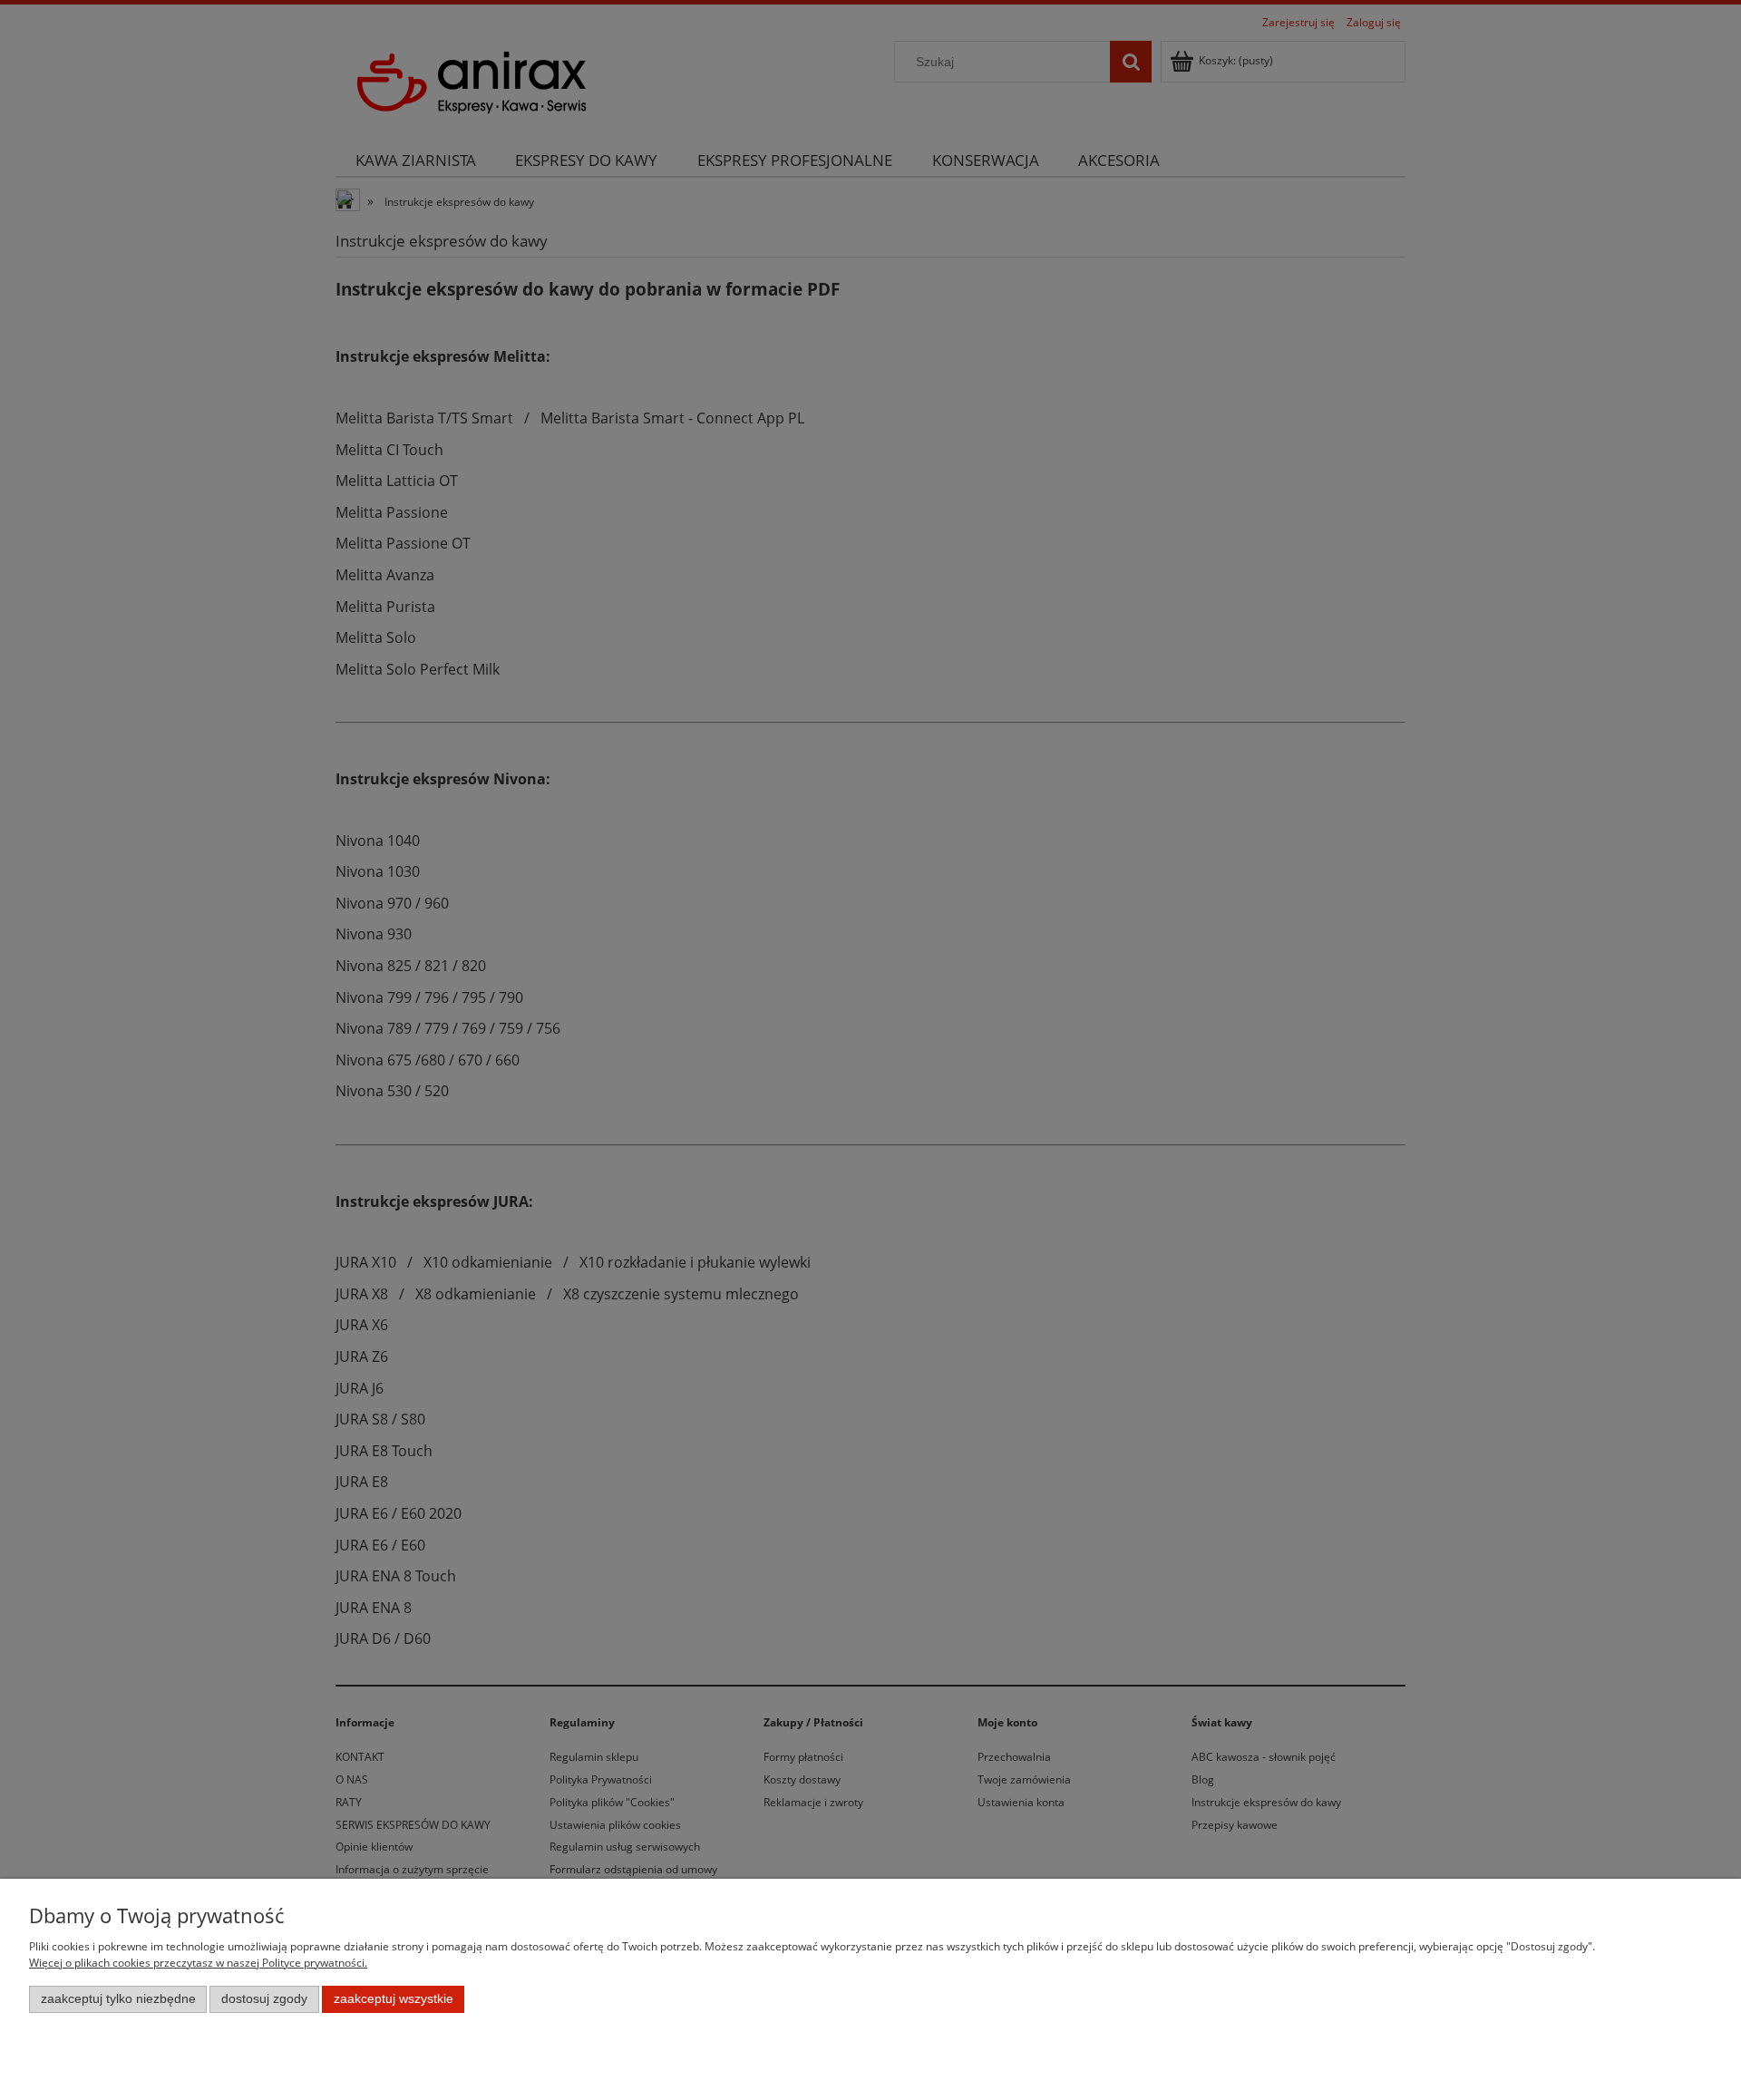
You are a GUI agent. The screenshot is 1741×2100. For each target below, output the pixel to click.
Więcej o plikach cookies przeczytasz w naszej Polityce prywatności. (198, 1963)
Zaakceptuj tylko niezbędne (118, 1999)
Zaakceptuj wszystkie (394, 1999)
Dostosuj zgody (264, 1999)
